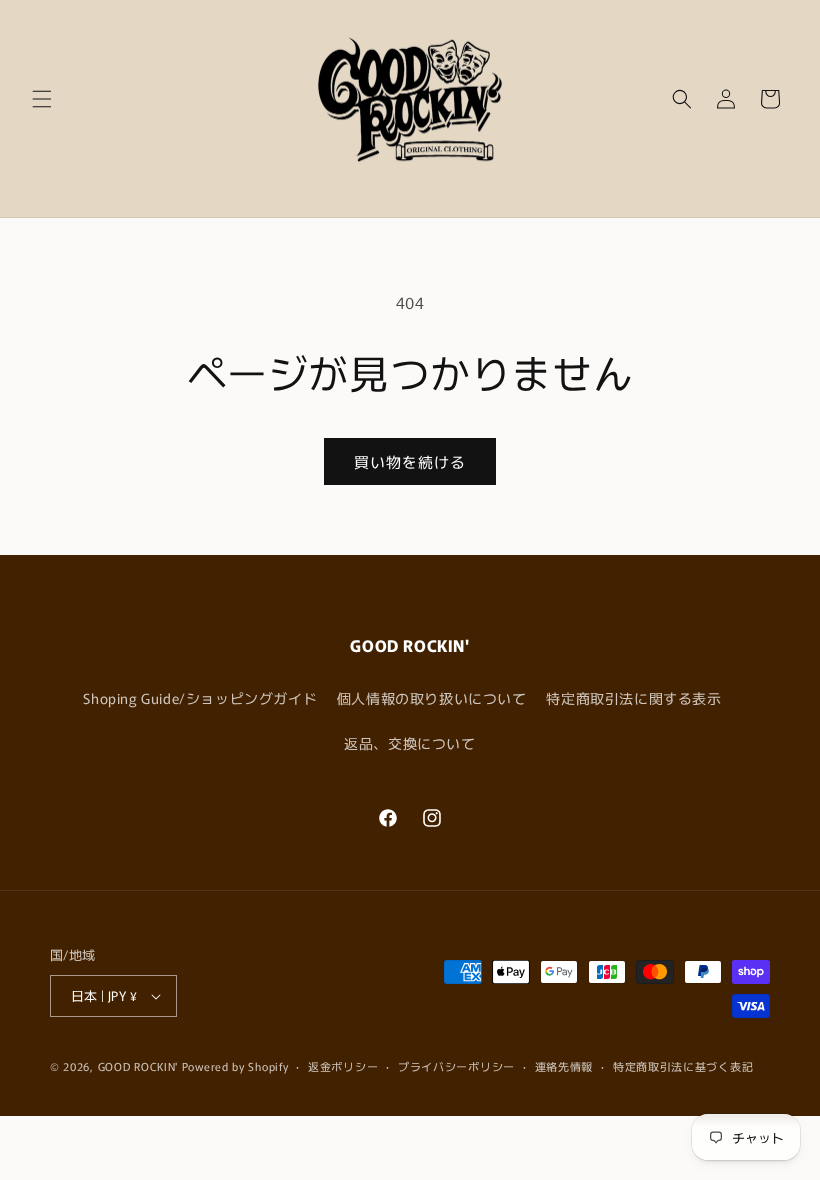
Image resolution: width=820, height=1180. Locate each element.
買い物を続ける (410, 461)
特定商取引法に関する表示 (633, 698)
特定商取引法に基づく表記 (683, 1066)
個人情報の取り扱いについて (432, 698)
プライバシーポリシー (456, 1066)
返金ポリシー (343, 1066)
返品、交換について (409, 743)
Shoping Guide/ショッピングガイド (200, 698)
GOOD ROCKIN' (138, 1066)
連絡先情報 (564, 1066)
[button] (42, 99)
